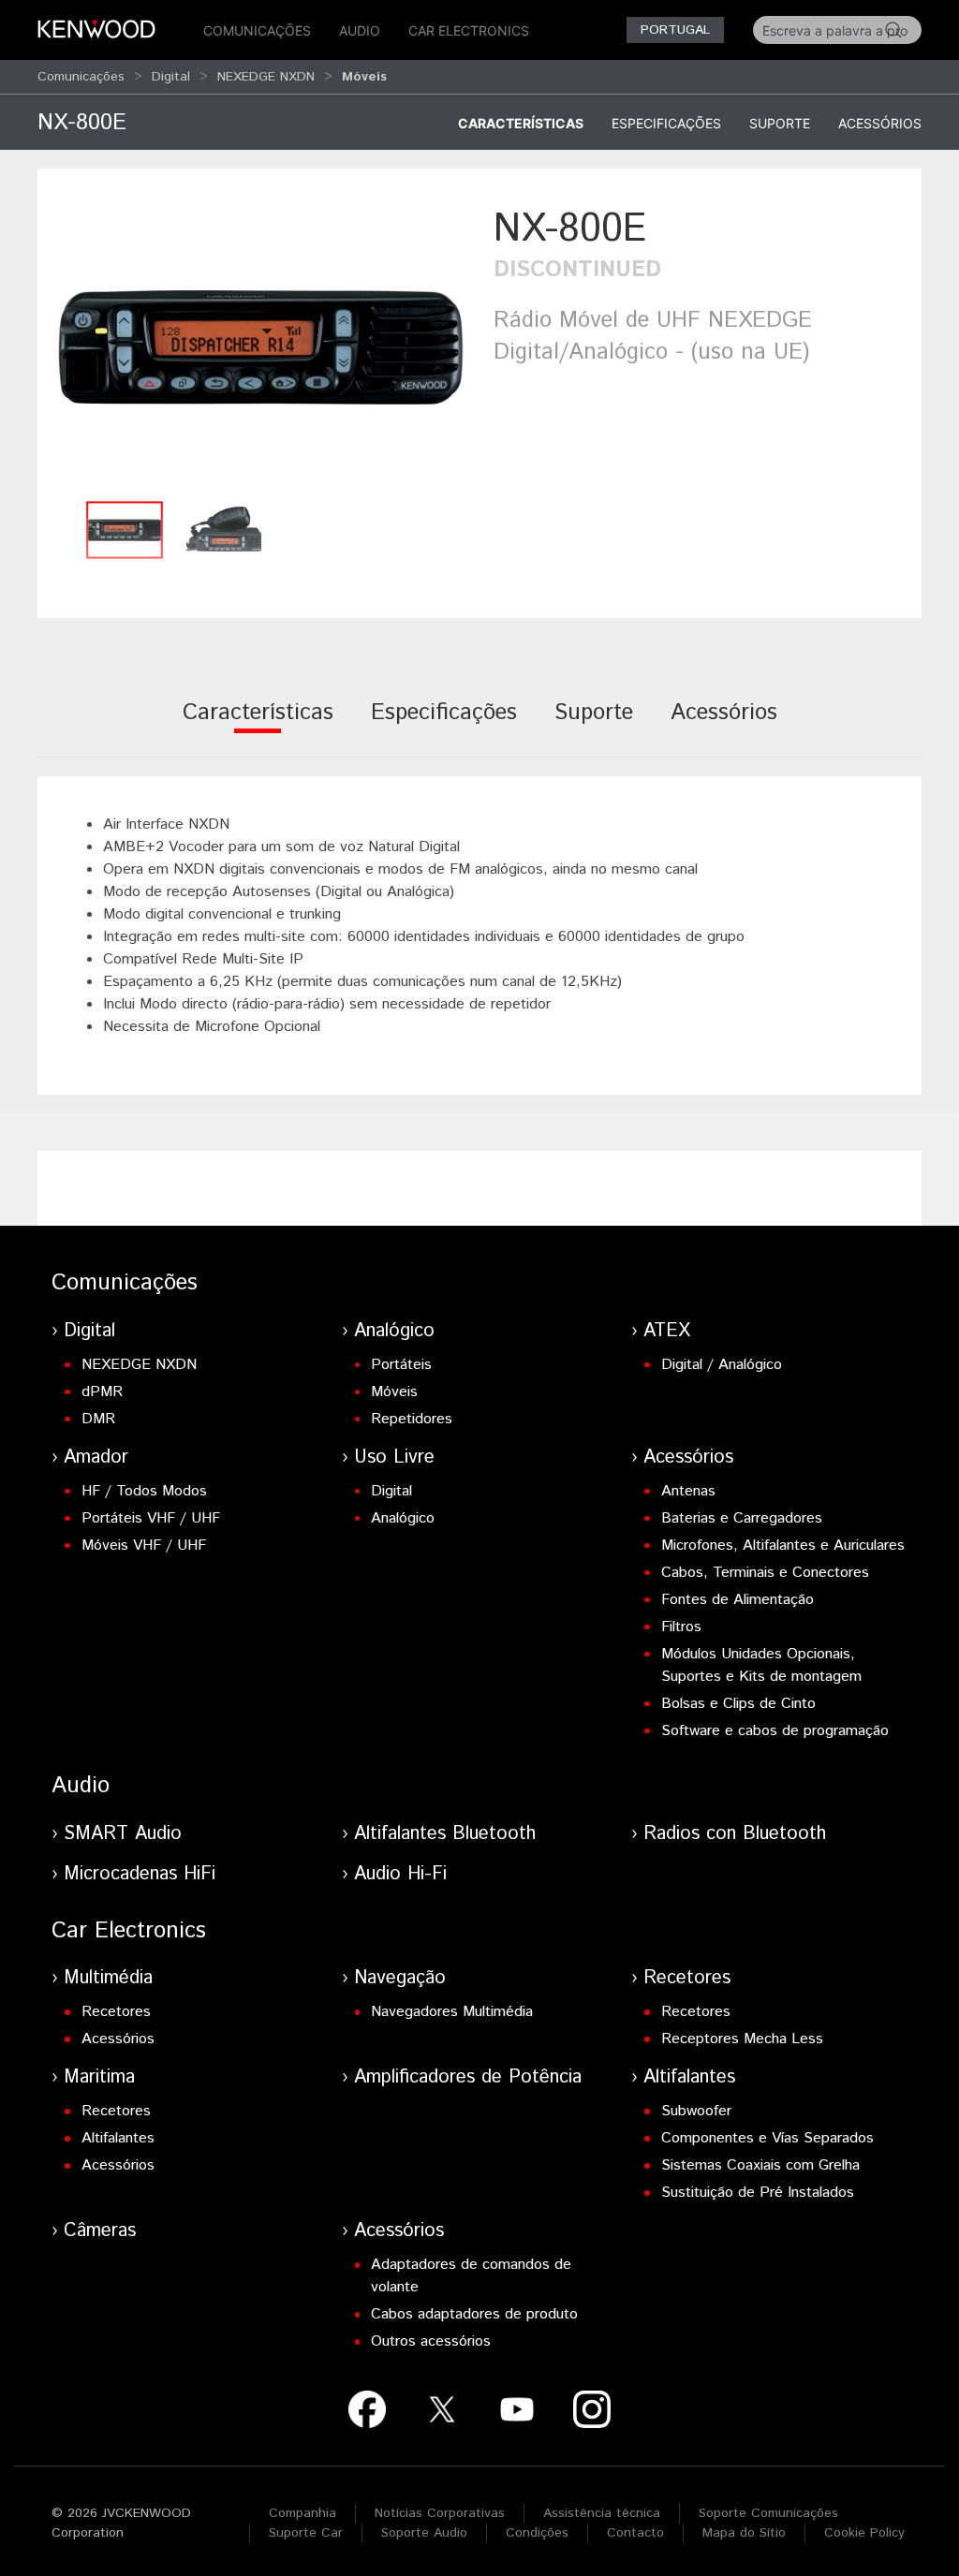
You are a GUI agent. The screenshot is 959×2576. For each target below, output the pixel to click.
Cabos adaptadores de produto (474, 2314)
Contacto (635, 2533)
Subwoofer (696, 2111)
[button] (261, 346)
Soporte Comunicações (768, 2513)
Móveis (394, 1392)
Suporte (780, 123)
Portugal (675, 30)
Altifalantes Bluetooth (445, 1834)
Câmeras (100, 2231)
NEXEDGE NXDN (266, 77)
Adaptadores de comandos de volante (471, 2276)
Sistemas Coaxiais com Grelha (760, 2165)
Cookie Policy (864, 2533)
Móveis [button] (364, 77)
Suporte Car (306, 2533)
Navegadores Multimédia (452, 2012)
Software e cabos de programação (775, 1731)
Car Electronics (469, 30)
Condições (537, 2533)
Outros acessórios (431, 2341)
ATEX (667, 1331)
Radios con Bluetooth (735, 1834)
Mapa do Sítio (744, 2533)
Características (521, 123)
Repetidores (412, 1419)
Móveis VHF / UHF (144, 1546)
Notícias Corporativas (440, 2513)
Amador (96, 1457)
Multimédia (108, 1978)
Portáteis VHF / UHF (151, 1518)
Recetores (116, 2012)
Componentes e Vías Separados (767, 2138)
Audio (360, 30)
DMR (98, 1419)
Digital (171, 77)
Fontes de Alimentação (738, 1600)
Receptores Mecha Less (742, 2039)
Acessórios (880, 123)
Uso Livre (394, 1457)
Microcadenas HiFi (140, 1874)
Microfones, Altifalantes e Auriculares (783, 1546)
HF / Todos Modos (144, 1491)
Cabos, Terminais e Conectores (765, 1573)
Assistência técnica (602, 2513)
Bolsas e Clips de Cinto (738, 1704)
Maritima (99, 2077)
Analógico (394, 1331)
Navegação (400, 1978)
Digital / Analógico (722, 1365)
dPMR (102, 1392)
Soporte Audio (424, 2533)
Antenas (688, 1491)
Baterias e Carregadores (742, 1518)
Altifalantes (118, 2138)
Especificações (666, 123)
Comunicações (257, 30)
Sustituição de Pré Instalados (758, 2193)
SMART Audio (123, 1834)
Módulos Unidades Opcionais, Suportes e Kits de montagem (761, 1665)
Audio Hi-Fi (400, 1874)
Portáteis (401, 1365)
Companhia (302, 2513)
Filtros (681, 1627)
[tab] (258, 725)
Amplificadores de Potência (468, 2077)
